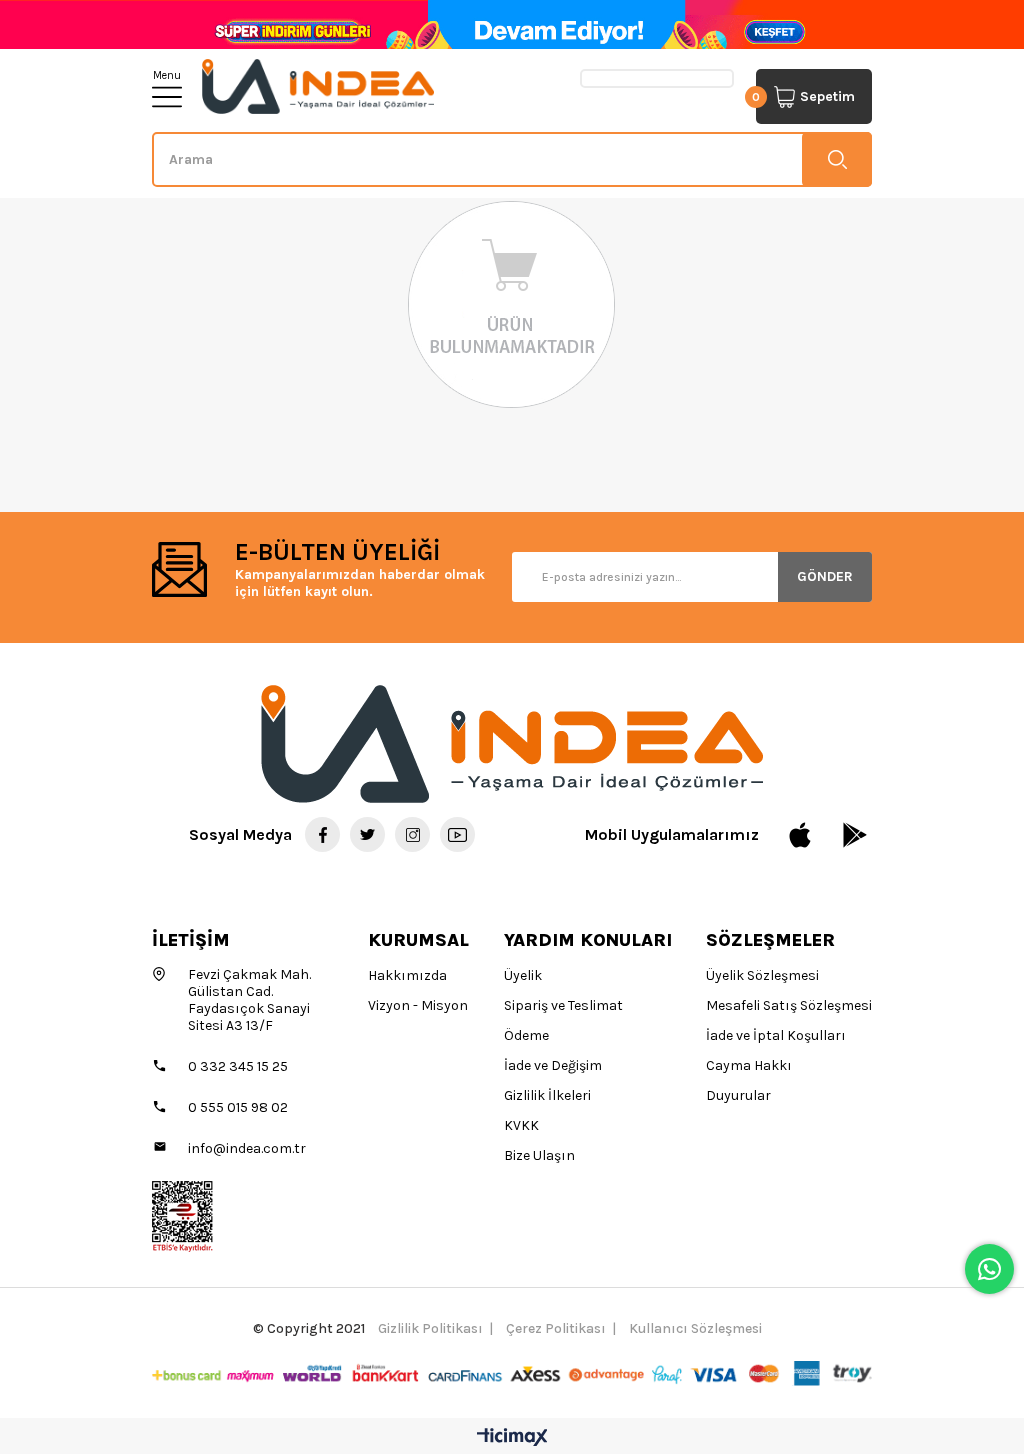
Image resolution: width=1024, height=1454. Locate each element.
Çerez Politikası (556, 1328)
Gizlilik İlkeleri (547, 1095)
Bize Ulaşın (539, 1155)
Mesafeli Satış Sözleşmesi (789, 1005)
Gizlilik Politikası (430, 1328)
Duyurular (738, 1095)
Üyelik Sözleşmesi (762, 975)
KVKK (521, 1125)
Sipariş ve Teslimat (563, 1005)
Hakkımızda (407, 975)
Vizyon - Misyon (418, 1005)
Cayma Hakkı (749, 1065)
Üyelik (523, 975)
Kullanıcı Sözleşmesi (695, 1328)
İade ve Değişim (553, 1065)
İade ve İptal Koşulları (776, 1035)
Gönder (825, 576)
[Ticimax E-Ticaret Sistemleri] (512, 1438)
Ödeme (526, 1035)
